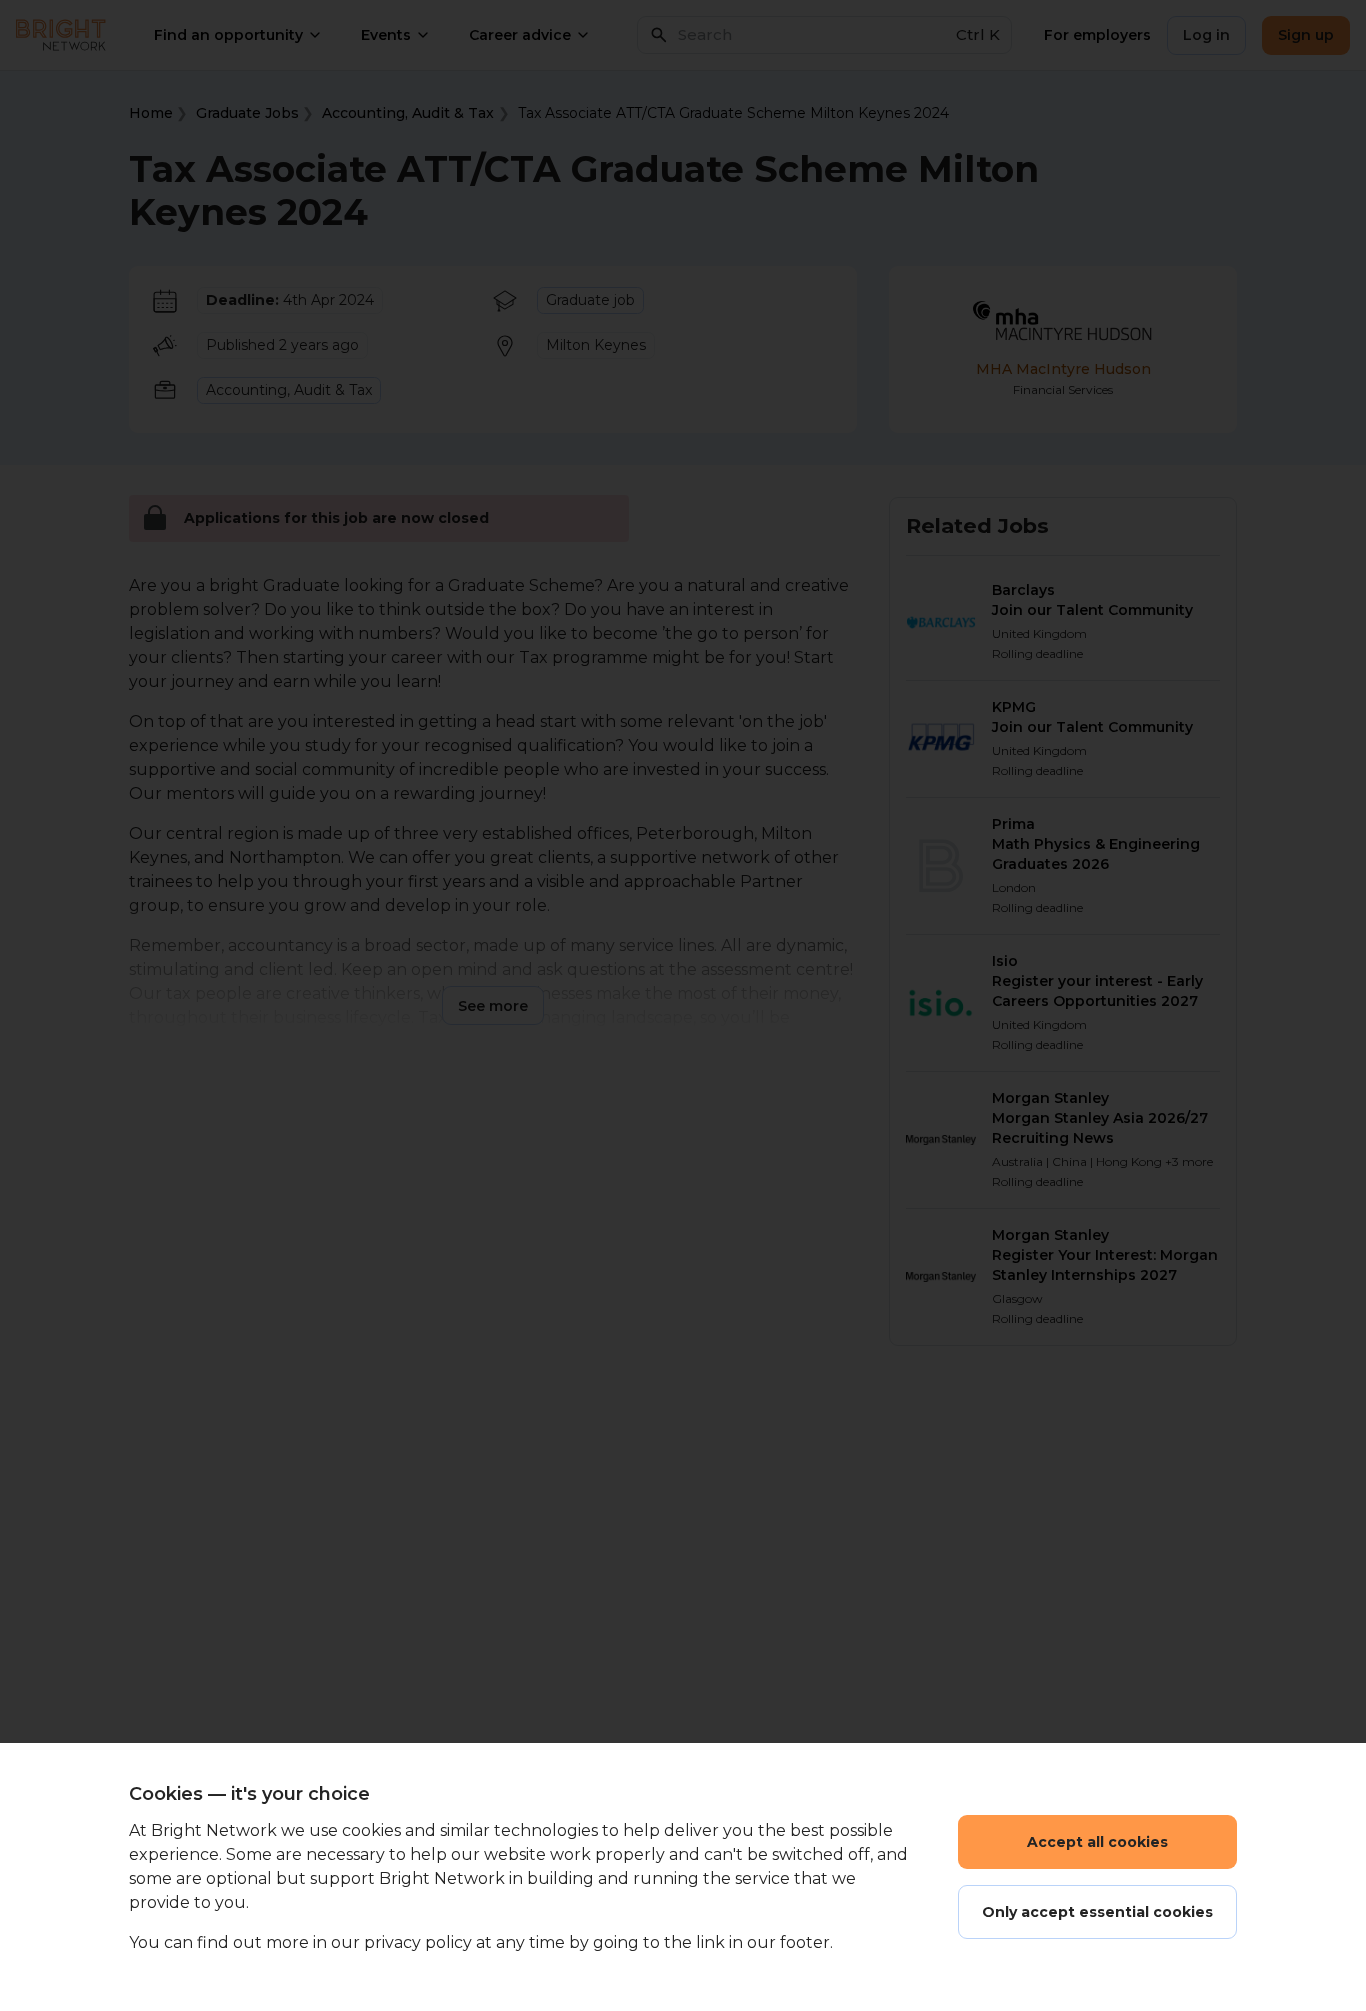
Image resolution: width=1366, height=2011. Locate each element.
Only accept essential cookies (1097, 1912)
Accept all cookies (1097, 1842)
